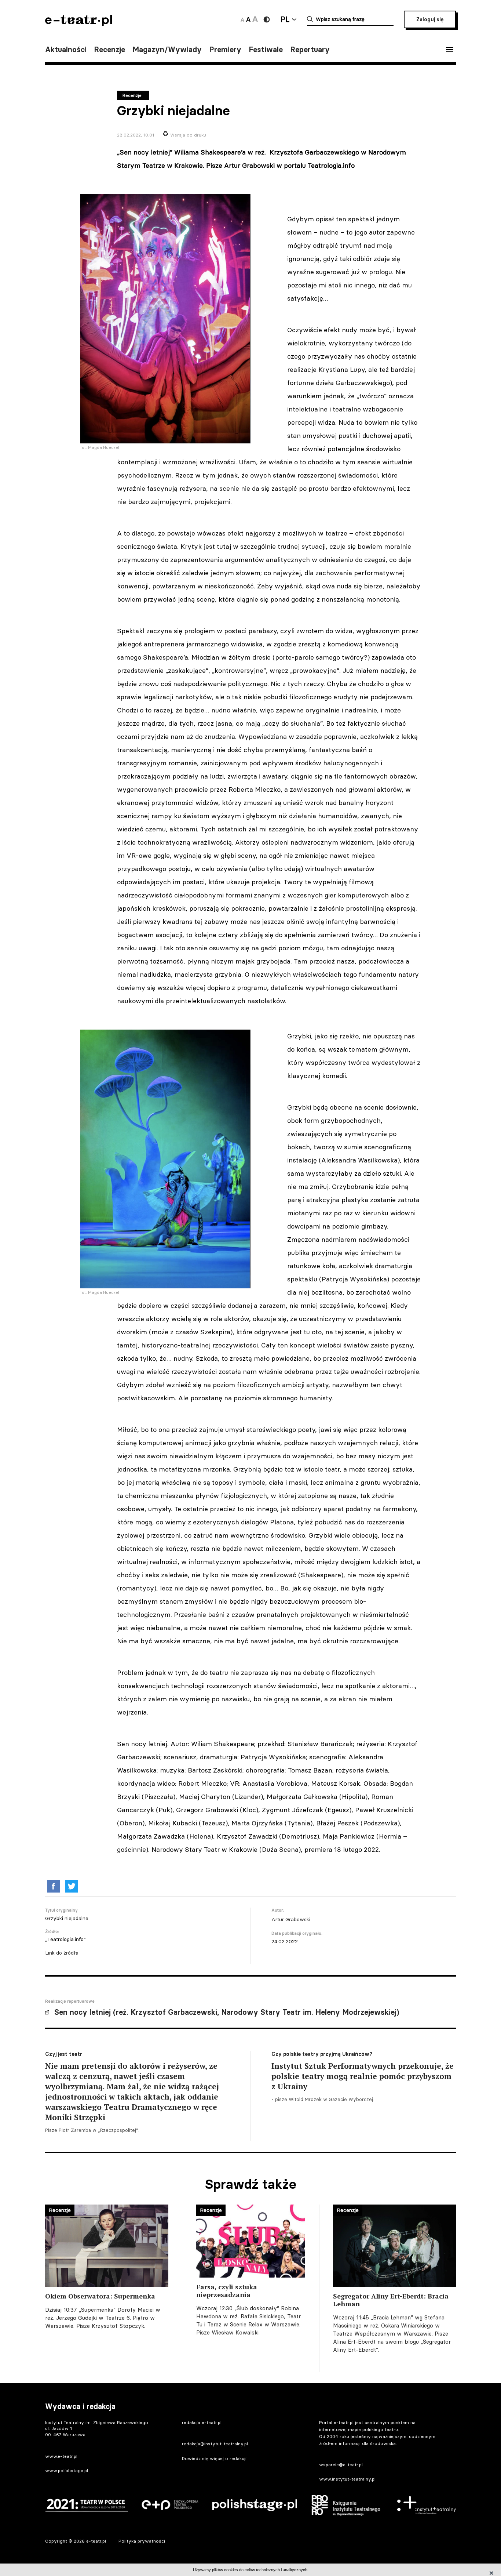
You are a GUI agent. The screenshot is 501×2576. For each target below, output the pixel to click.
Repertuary (310, 50)
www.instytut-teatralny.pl (347, 2479)
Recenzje (109, 50)
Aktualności (66, 50)
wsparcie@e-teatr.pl (341, 2465)
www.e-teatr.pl (61, 2456)
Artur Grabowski (291, 1919)
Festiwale (266, 50)
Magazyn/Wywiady (167, 50)
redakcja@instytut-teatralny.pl (215, 2444)
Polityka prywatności (142, 2541)
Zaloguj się (430, 19)
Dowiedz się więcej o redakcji (214, 2458)
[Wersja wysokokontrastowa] (267, 19)
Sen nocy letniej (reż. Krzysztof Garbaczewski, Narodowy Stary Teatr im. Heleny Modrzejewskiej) (227, 2012)
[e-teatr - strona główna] (78, 24)
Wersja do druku (188, 135)
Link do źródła (62, 1953)
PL (285, 19)
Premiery (225, 50)
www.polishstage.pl (67, 2470)
